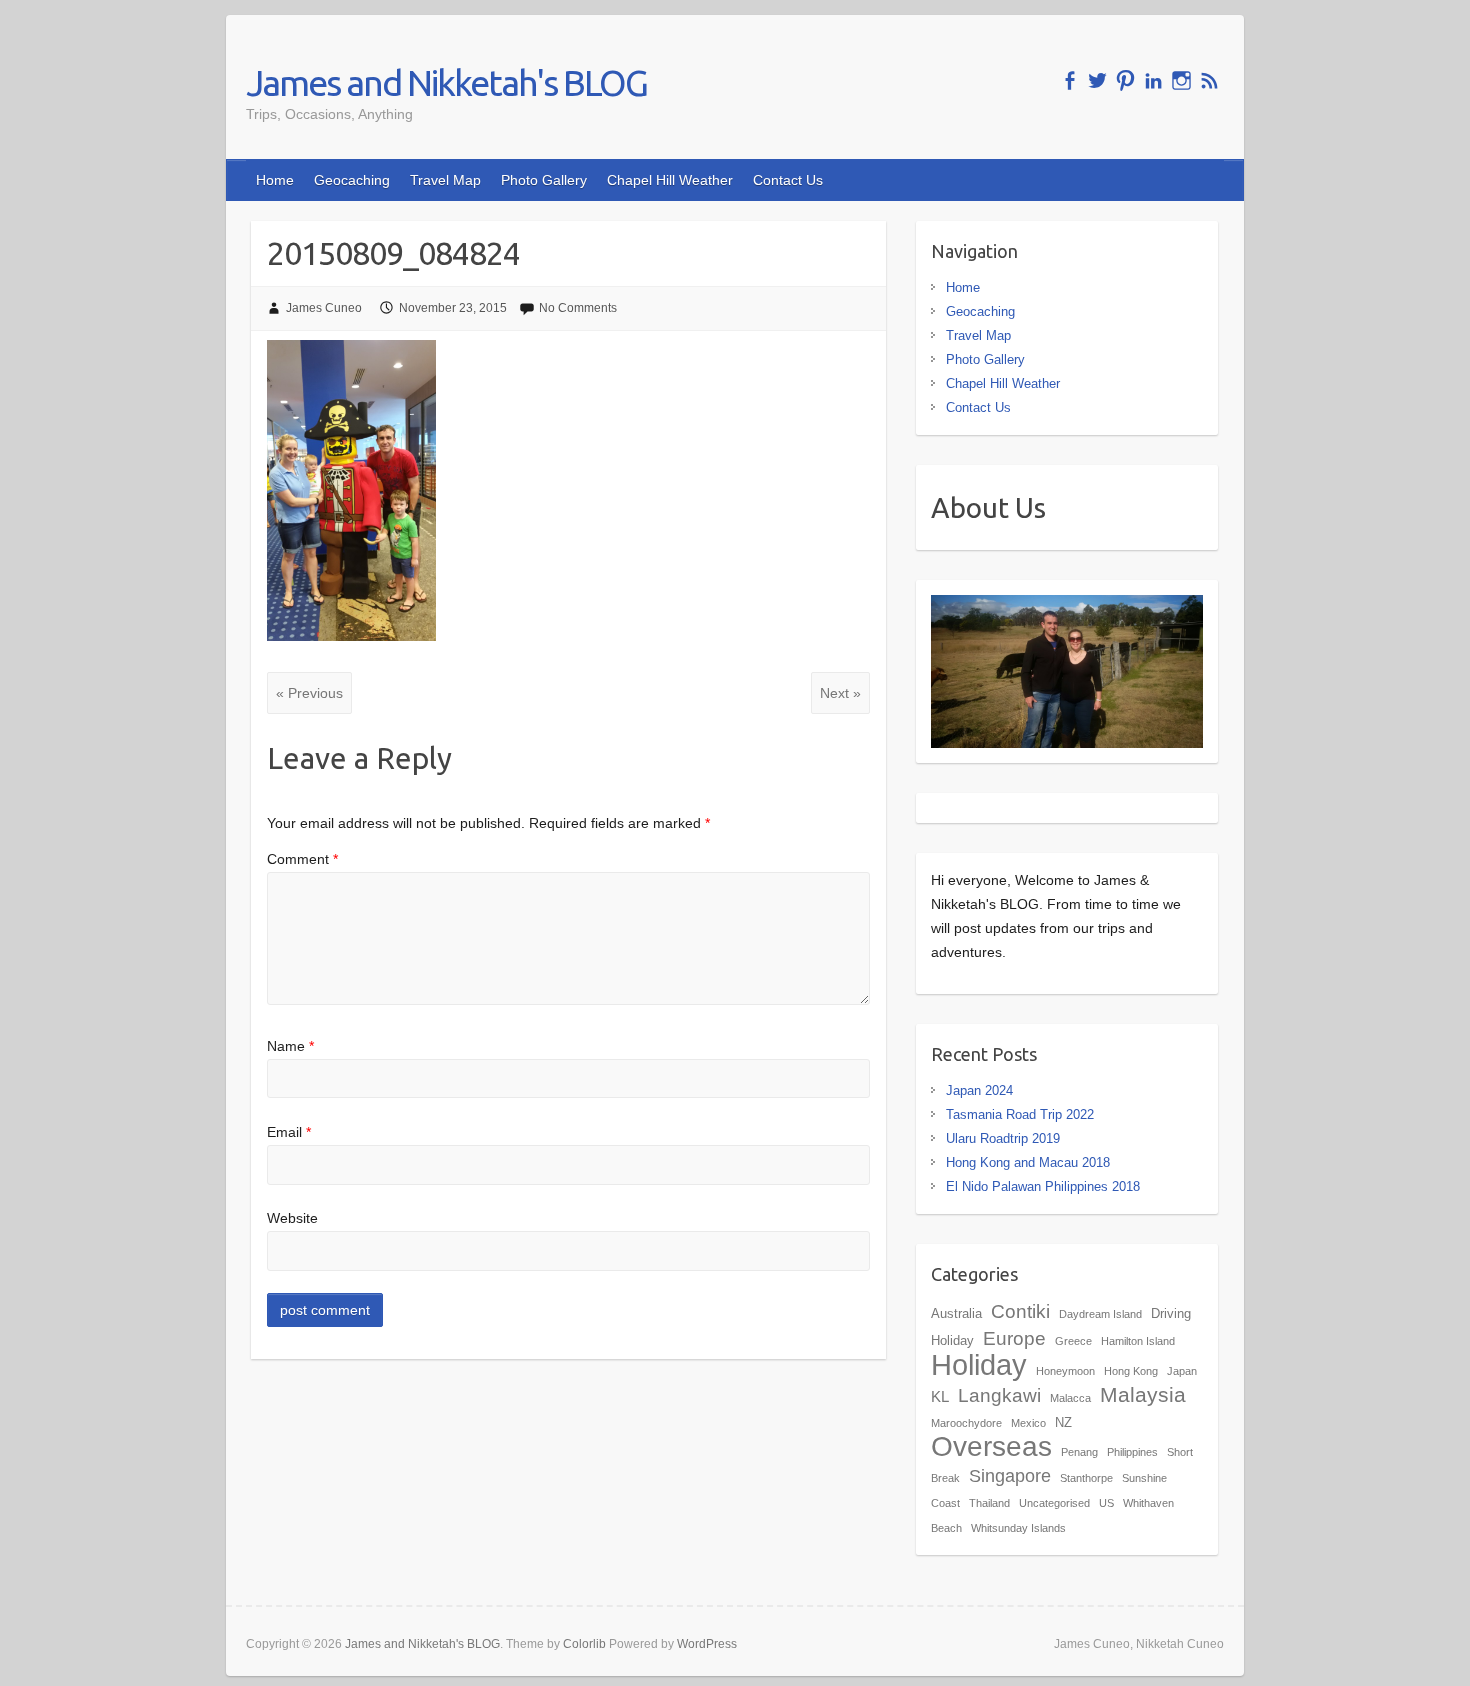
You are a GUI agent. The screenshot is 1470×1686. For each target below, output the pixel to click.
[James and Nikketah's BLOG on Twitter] (1097, 80)
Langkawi (999, 1395)
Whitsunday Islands (1018, 1528)
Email (289, 1132)
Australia (956, 1313)
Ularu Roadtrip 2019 (1003, 1138)
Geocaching (352, 180)
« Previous (309, 693)
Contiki (1020, 1311)
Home (275, 180)
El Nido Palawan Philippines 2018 (1043, 1186)
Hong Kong (1131, 1371)
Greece (1073, 1341)
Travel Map (445, 180)
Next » (840, 693)
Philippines (1132, 1452)
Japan (1182, 1371)
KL (940, 1396)
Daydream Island (1100, 1314)
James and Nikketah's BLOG (446, 82)
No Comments (578, 308)
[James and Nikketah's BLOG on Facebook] (1069, 80)
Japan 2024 (979, 1090)
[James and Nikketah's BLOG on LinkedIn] (1153, 80)
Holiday (979, 1364)
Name (290, 1046)
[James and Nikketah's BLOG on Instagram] (1181, 80)
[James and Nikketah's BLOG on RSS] (1209, 80)
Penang (1079, 1452)
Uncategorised (1054, 1503)
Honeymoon (1065, 1371)
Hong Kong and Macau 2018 (1028, 1162)
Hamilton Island (1138, 1341)
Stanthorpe (1086, 1478)
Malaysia (1143, 1394)
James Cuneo (324, 308)
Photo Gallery (544, 180)
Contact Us (788, 180)
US (1106, 1503)
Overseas (991, 1446)
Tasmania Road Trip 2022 (1020, 1114)
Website (292, 1218)
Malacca (1070, 1398)
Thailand (989, 1503)
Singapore (1010, 1476)
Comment (302, 859)
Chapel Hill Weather (670, 180)
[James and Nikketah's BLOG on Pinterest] (1125, 80)
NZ (1063, 1422)
